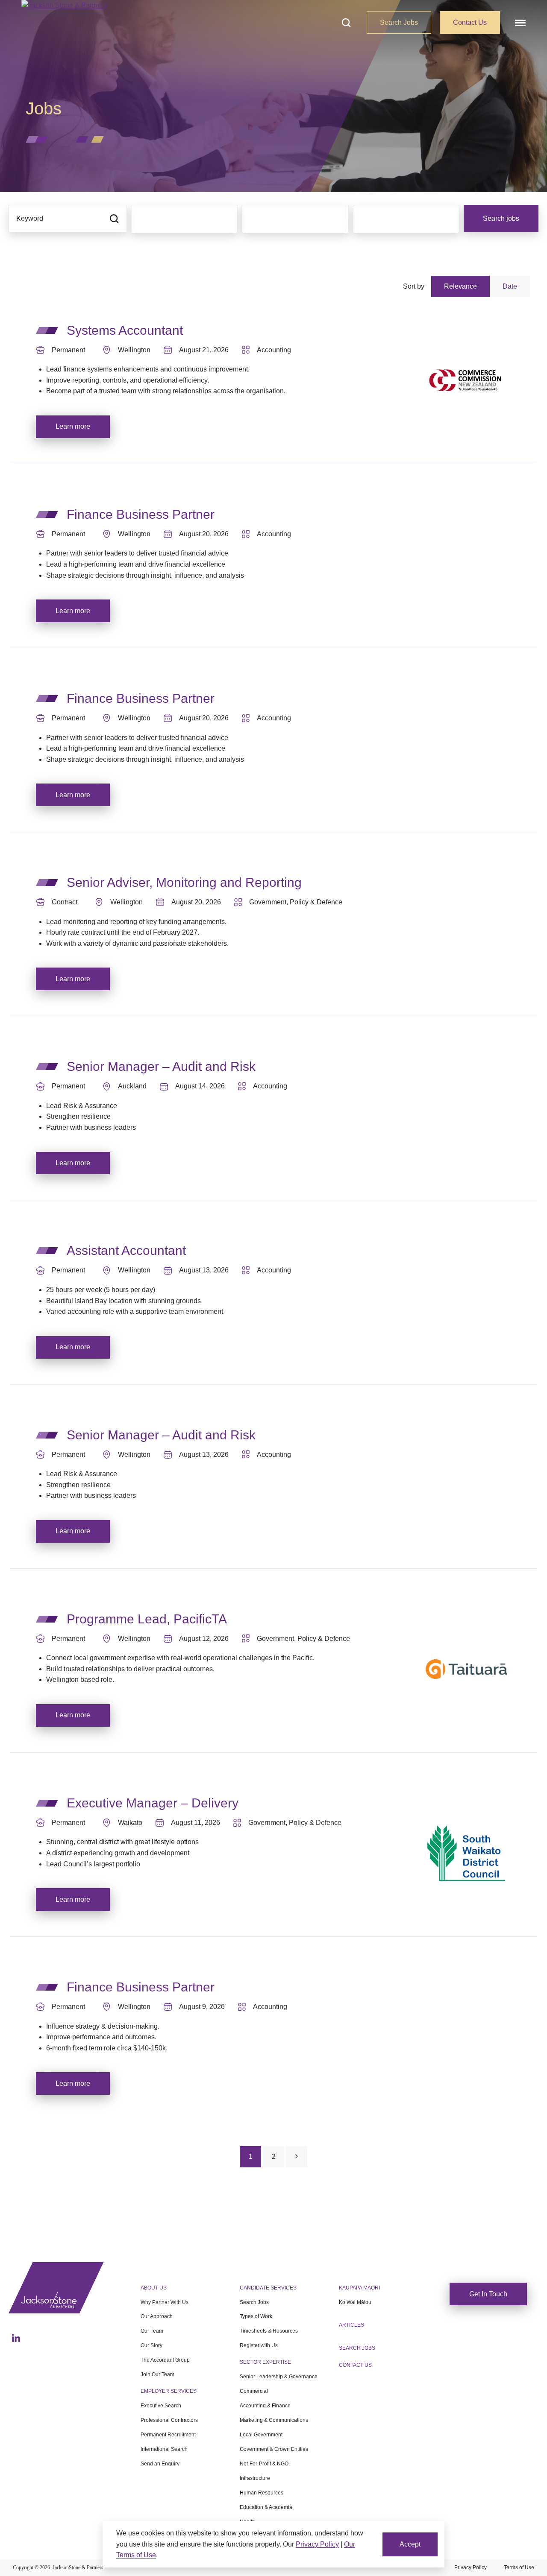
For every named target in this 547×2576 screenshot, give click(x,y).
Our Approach (157, 2316)
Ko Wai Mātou (355, 2302)
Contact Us (470, 22)
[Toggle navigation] (519, 22)
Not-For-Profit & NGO (264, 2464)
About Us (154, 2288)
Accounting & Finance (265, 2406)
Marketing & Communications (274, 2420)
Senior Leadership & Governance (279, 2377)
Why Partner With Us (165, 2302)
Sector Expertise (265, 2362)
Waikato (130, 1823)
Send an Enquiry (160, 2464)
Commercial (254, 2391)
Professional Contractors (169, 2420)
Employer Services (169, 2391)
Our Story (151, 2345)
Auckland (132, 1086)
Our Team (152, 2331)
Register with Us (259, 2345)
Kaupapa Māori (359, 2288)
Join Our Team (157, 2374)
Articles (351, 2325)
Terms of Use (519, 2567)
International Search (164, 2449)
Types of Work (256, 2316)
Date (510, 286)
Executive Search (161, 2406)
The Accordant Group (165, 2360)
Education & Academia (266, 2507)
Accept (410, 2544)
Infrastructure (255, 2478)
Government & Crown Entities (274, 2449)
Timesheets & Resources (269, 2331)
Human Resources (262, 2493)
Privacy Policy (471, 2567)
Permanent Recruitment (168, 2435)
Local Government (261, 2435)
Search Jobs (399, 22)
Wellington (134, 350)
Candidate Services (268, 2288)
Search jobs (501, 218)
